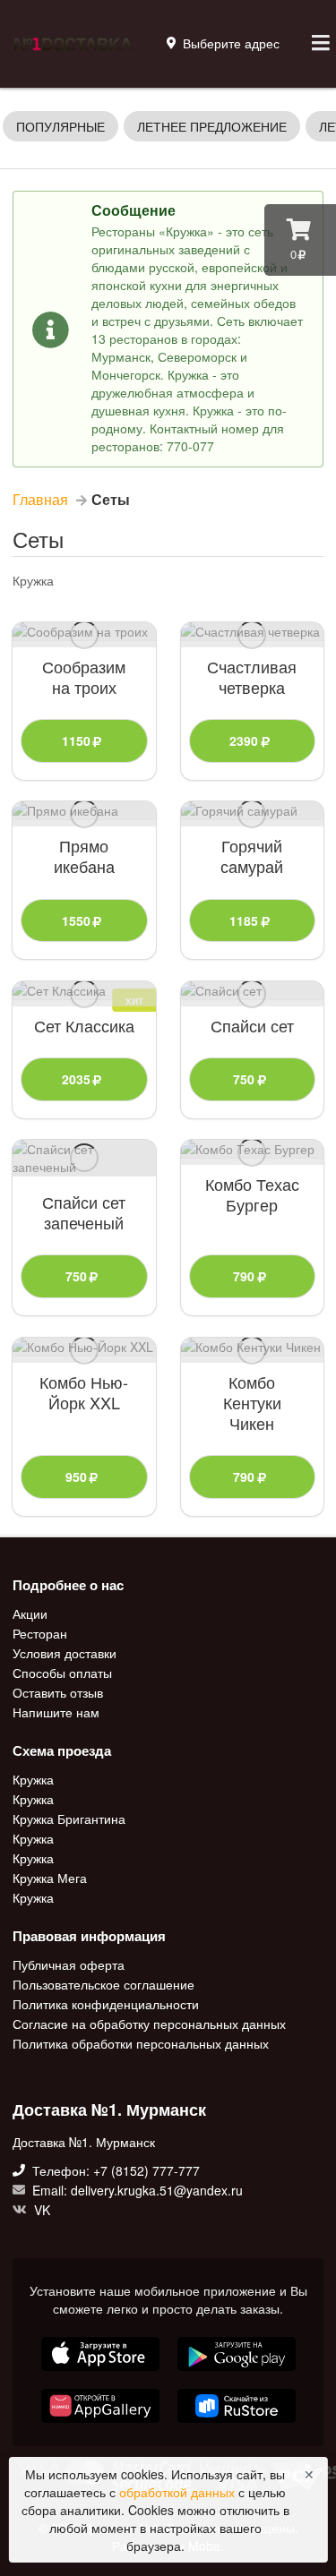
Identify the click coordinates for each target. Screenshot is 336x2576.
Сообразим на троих (84, 677)
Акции (30, 1614)
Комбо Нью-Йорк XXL (84, 1392)
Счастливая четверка (252, 677)
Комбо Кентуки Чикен (252, 1403)
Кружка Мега (50, 1878)
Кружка (33, 1780)
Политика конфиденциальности (106, 2004)
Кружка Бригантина (69, 1819)
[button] (102, 2425)
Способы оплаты (62, 1673)
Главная (40, 500)
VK (40, 2209)
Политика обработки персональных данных (141, 2042)
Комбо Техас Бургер (252, 1194)
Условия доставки (65, 1653)
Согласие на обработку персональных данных (149, 2024)
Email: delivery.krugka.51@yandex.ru (136, 2190)
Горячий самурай (252, 856)
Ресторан (40, 1633)
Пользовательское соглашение (103, 1984)
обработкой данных (179, 2492)
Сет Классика (84, 1026)
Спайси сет (252, 1026)
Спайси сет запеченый (84, 1212)
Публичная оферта (69, 1965)
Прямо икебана (84, 856)
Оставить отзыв (58, 1692)
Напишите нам (56, 1711)
